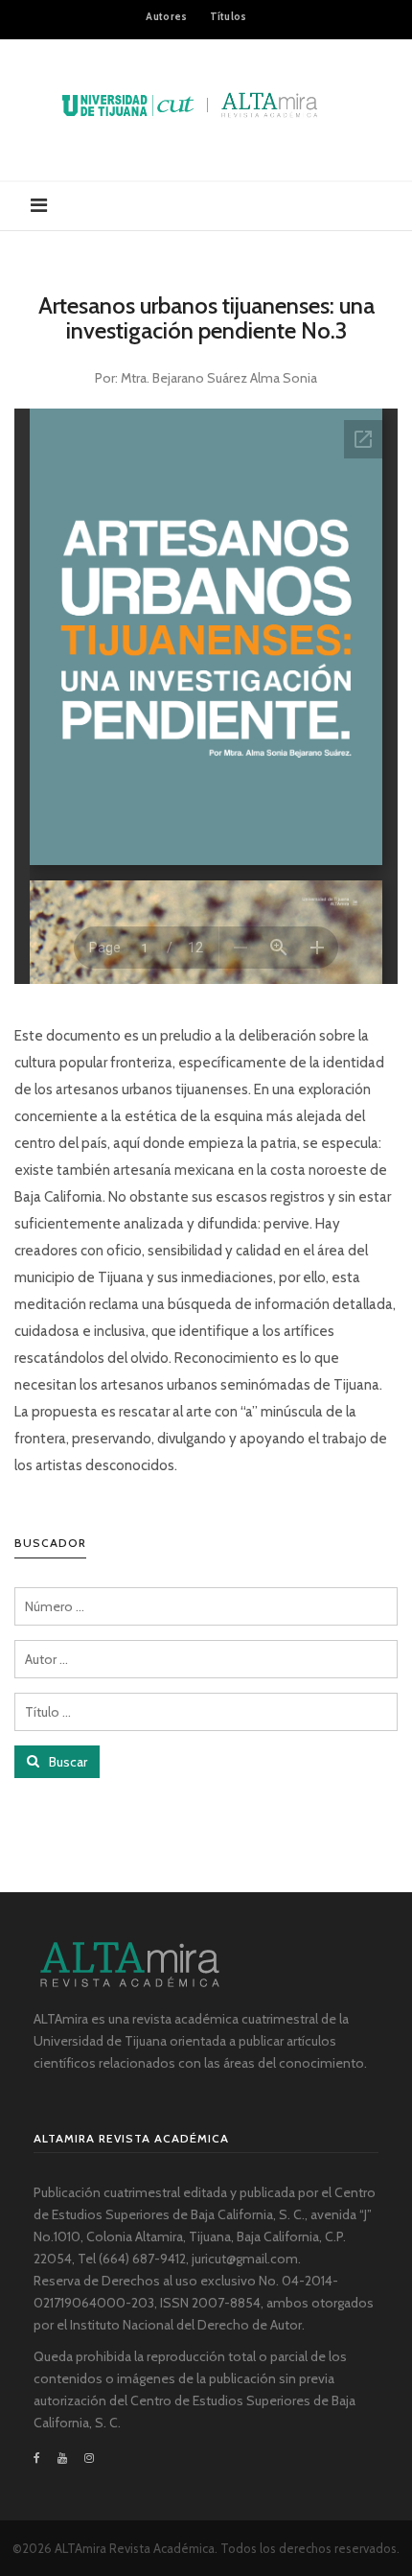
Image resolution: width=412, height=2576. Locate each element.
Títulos (229, 16)
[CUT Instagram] (89, 2458)
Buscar (67, 1762)
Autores (166, 16)
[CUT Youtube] (62, 2458)
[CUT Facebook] (41, 2458)
